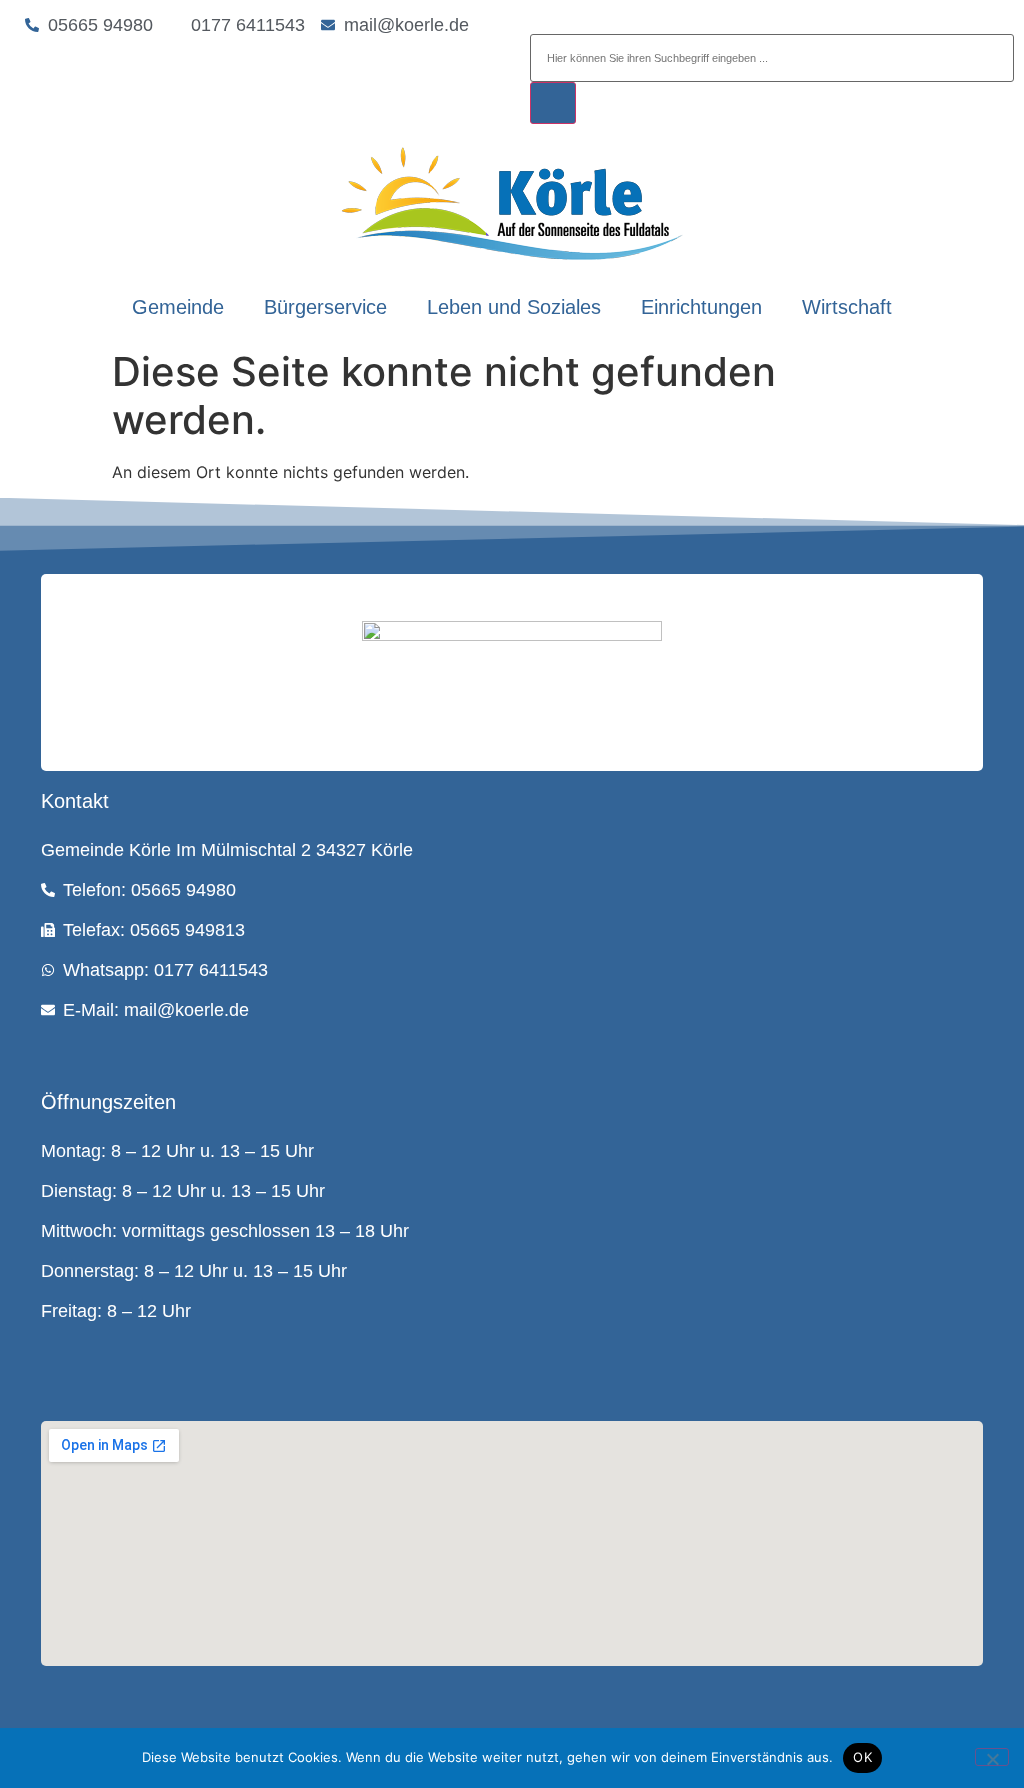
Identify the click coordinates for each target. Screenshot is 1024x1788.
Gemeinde (178, 307)
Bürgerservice (325, 307)
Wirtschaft (847, 307)
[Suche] (553, 103)
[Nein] (992, 1757)
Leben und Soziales (514, 307)
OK (862, 1757)
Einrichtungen (701, 307)
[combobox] (772, 58)
